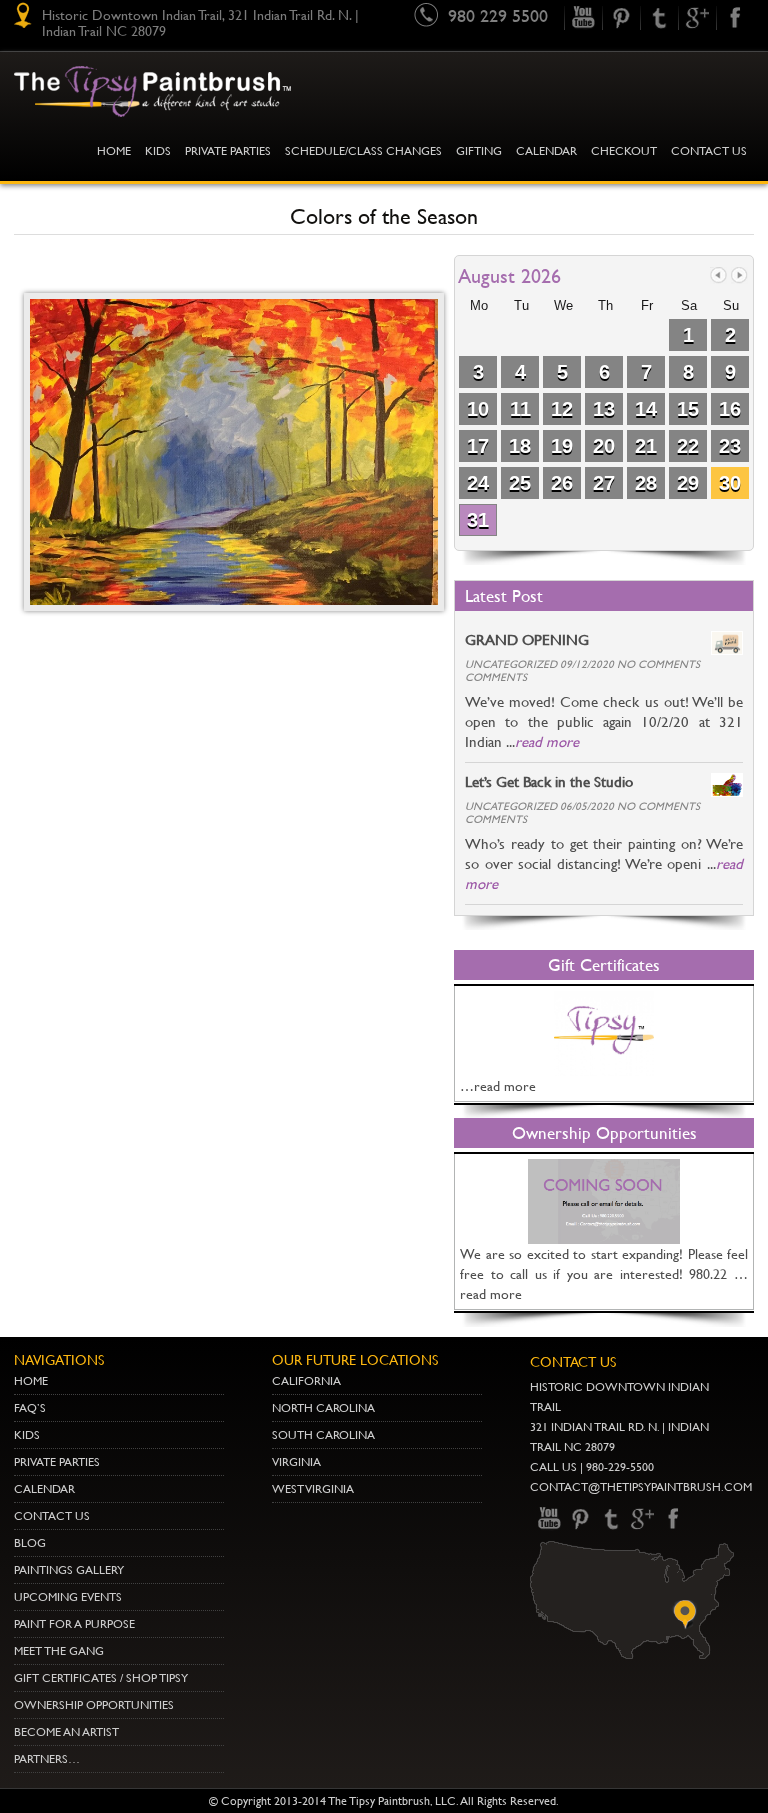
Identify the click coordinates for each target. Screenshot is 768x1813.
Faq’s (30, 1408)
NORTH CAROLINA (323, 1408)
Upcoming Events (68, 1597)
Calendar (546, 151)
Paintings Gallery (69, 1570)
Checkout (624, 151)
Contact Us (709, 151)
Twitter (659, 18)
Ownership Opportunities (94, 1705)
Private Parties (228, 151)
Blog (30, 1543)
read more (547, 741)
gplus (697, 18)
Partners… (47, 1759)
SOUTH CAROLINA (323, 1435)
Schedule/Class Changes (363, 151)
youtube (583, 18)
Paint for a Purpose (74, 1624)
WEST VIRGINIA (313, 1489)
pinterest (621, 18)
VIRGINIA (296, 1462)
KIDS (158, 151)
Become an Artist (66, 1732)
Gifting (479, 151)
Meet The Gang (59, 1651)
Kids (27, 1435)
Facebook (735, 18)
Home (114, 151)
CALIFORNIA (306, 1381)
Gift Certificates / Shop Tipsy (101, 1678)
